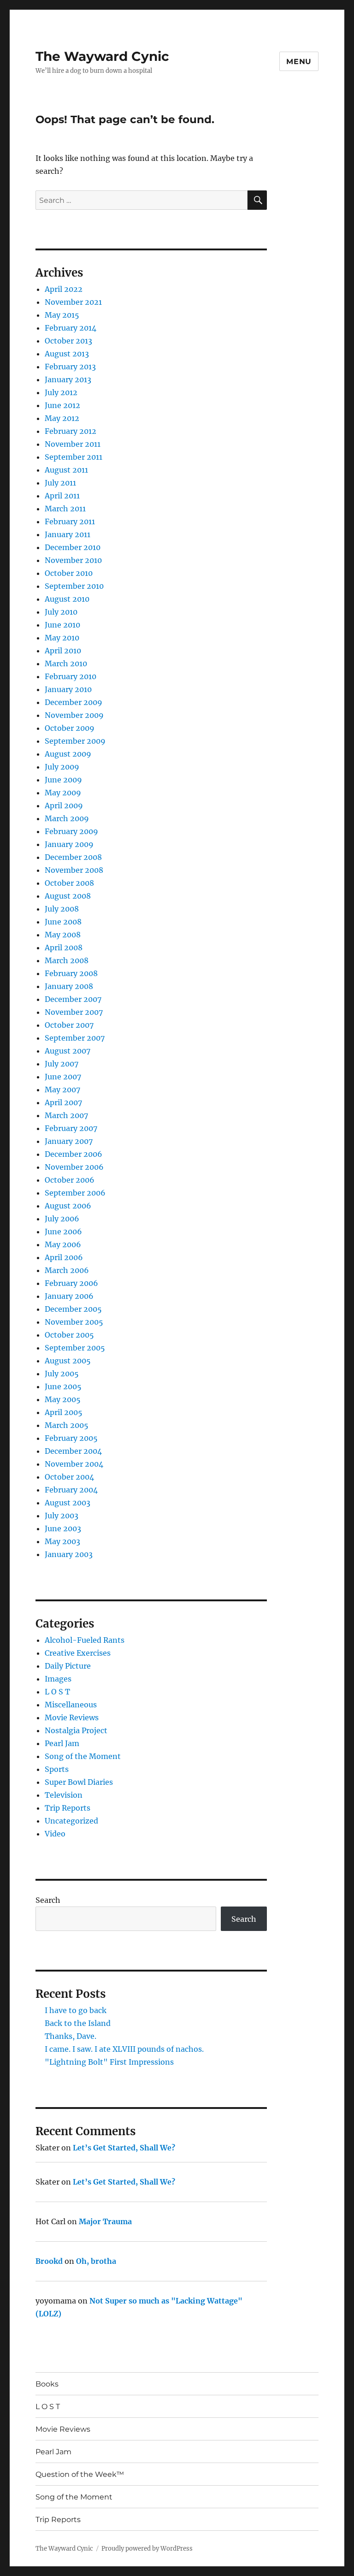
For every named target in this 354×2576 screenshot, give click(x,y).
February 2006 (71, 1283)
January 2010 (68, 689)
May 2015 (62, 315)
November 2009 (74, 715)
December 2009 (74, 702)
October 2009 (70, 728)
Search (48, 1900)
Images (58, 1679)
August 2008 (68, 896)
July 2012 (61, 392)
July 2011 (60, 483)
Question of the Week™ (80, 2474)
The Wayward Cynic (102, 56)
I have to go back (76, 2010)
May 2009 (63, 793)
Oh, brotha (96, 2261)
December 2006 (74, 1154)
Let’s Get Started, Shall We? (124, 2148)
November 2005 (74, 1322)
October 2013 (68, 341)
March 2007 (66, 1115)
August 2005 (68, 1361)
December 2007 (73, 999)
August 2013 (67, 354)
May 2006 (63, 1244)
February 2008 (71, 973)
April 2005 (64, 1412)
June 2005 (63, 1386)
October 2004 (69, 1477)
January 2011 (68, 534)
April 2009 (64, 805)
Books (47, 2384)
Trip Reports (68, 1808)
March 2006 (67, 1270)
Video (55, 1834)
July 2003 (62, 1516)
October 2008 (69, 883)
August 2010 (67, 599)
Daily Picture (68, 1666)
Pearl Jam (62, 1743)
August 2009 (68, 754)
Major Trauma (105, 2221)
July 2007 (62, 1064)
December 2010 (73, 547)
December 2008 (73, 857)
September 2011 (74, 457)
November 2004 (74, 1464)
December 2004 (73, 1451)
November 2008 (74, 870)
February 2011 (70, 521)
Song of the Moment (83, 1756)
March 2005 (67, 1425)
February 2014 (71, 328)
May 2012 (62, 418)
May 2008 (63, 935)
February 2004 (71, 1490)
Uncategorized (71, 1821)
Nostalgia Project (76, 1730)
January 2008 (69, 986)
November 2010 (73, 560)
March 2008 (67, 960)
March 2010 (66, 663)
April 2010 (63, 651)
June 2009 (63, 780)
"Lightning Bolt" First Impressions (109, 2062)
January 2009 (69, 844)
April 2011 (62, 496)
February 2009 (71, 831)
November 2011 (73, 444)
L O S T (57, 1692)
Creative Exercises (78, 1653)
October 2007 (69, 1025)
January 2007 (69, 1141)
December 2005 (73, 1309)
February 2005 (71, 1438)
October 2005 (69, 1335)
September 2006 (75, 1193)
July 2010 (61, 612)
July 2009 (62, 767)
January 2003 (69, 1554)
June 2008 (63, 922)
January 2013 (68, 379)
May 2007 (62, 1090)
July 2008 (62, 909)
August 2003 (68, 1503)
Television (64, 1795)
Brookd (49, 2261)
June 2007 (63, 1077)
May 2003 (62, 1541)
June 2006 (63, 1232)
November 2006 (74, 1167)
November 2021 (73, 302)
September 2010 (74, 586)
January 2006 (69, 1296)
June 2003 (63, 1528)
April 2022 (64, 289)
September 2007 (75, 1038)
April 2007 (63, 1102)
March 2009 (67, 818)
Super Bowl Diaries (79, 1782)
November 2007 (74, 1012)
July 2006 (62, 1219)
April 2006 (64, 1257)
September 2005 (75, 1348)
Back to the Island (78, 2023)
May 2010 (62, 638)
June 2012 (62, 405)
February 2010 (71, 676)
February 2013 (70, 367)
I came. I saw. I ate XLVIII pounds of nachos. (124, 2049)
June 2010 (62, 625)
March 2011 (65, 509)
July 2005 (62, 1374)
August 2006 (68, 1206)
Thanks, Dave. (71, 2036)
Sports (57, 1769)
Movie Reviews (72, 1717)
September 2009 (75, 741)
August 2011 (66, 470)
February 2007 (71, 1128)
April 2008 (64, 947)
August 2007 (68, 1051)
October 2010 (69, 573)
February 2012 (71, 431)
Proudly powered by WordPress (147, 2549)
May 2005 (63, 1399)
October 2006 (70, 1180)
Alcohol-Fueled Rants (85, 1640)
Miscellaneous (71, 1705)
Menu (299, 62)
